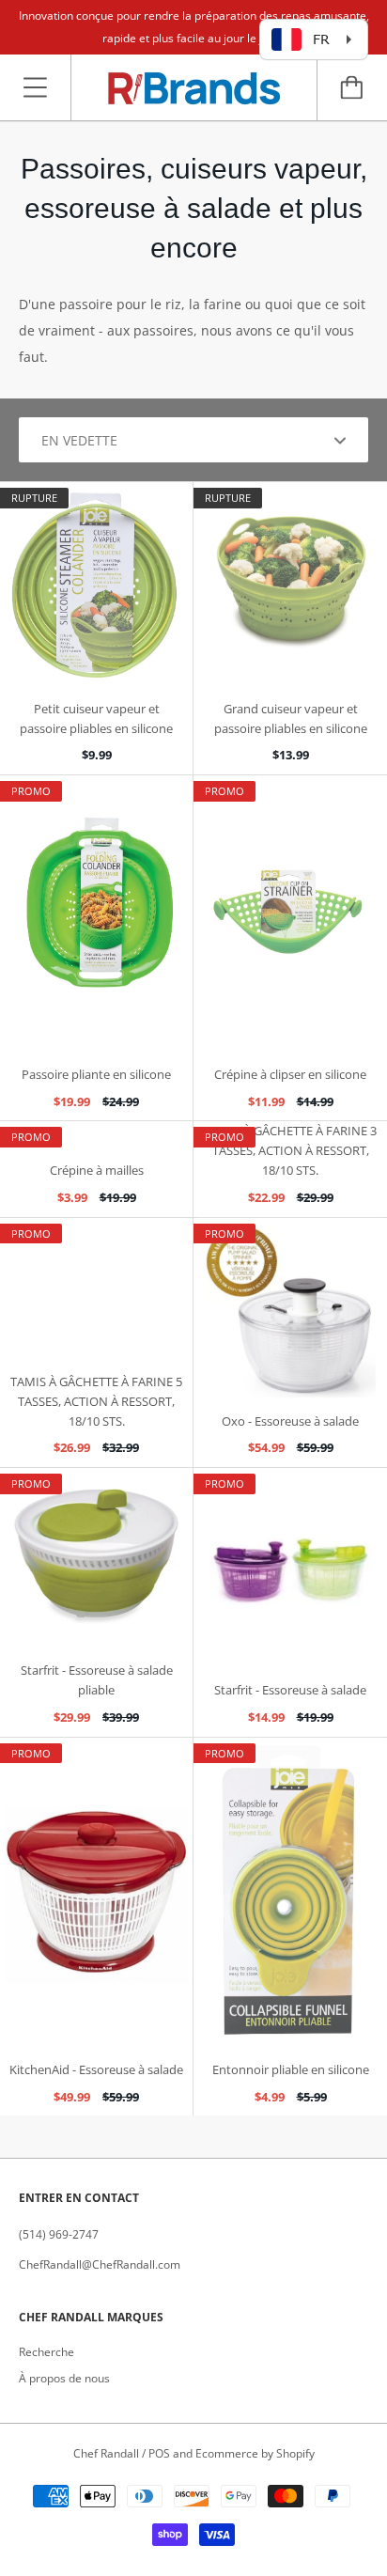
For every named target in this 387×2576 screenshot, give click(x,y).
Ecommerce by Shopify (255, 2453)
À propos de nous (64, 2378)
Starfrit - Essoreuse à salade (290, 1690)
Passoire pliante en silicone (96, 1074)
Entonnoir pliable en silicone (291, 2069)
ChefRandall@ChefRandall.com (100, 2264)
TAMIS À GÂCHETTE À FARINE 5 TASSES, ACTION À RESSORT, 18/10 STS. (96, 1401)
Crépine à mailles (97, 1170)
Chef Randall (108, 2453)
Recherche (46, 2352)
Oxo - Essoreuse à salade (290, 1421)
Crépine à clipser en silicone (290, 1074)
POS (159, 2453)
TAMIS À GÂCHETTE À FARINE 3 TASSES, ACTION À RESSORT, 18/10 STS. (291, 1150)
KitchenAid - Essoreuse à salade (96, 2069)
